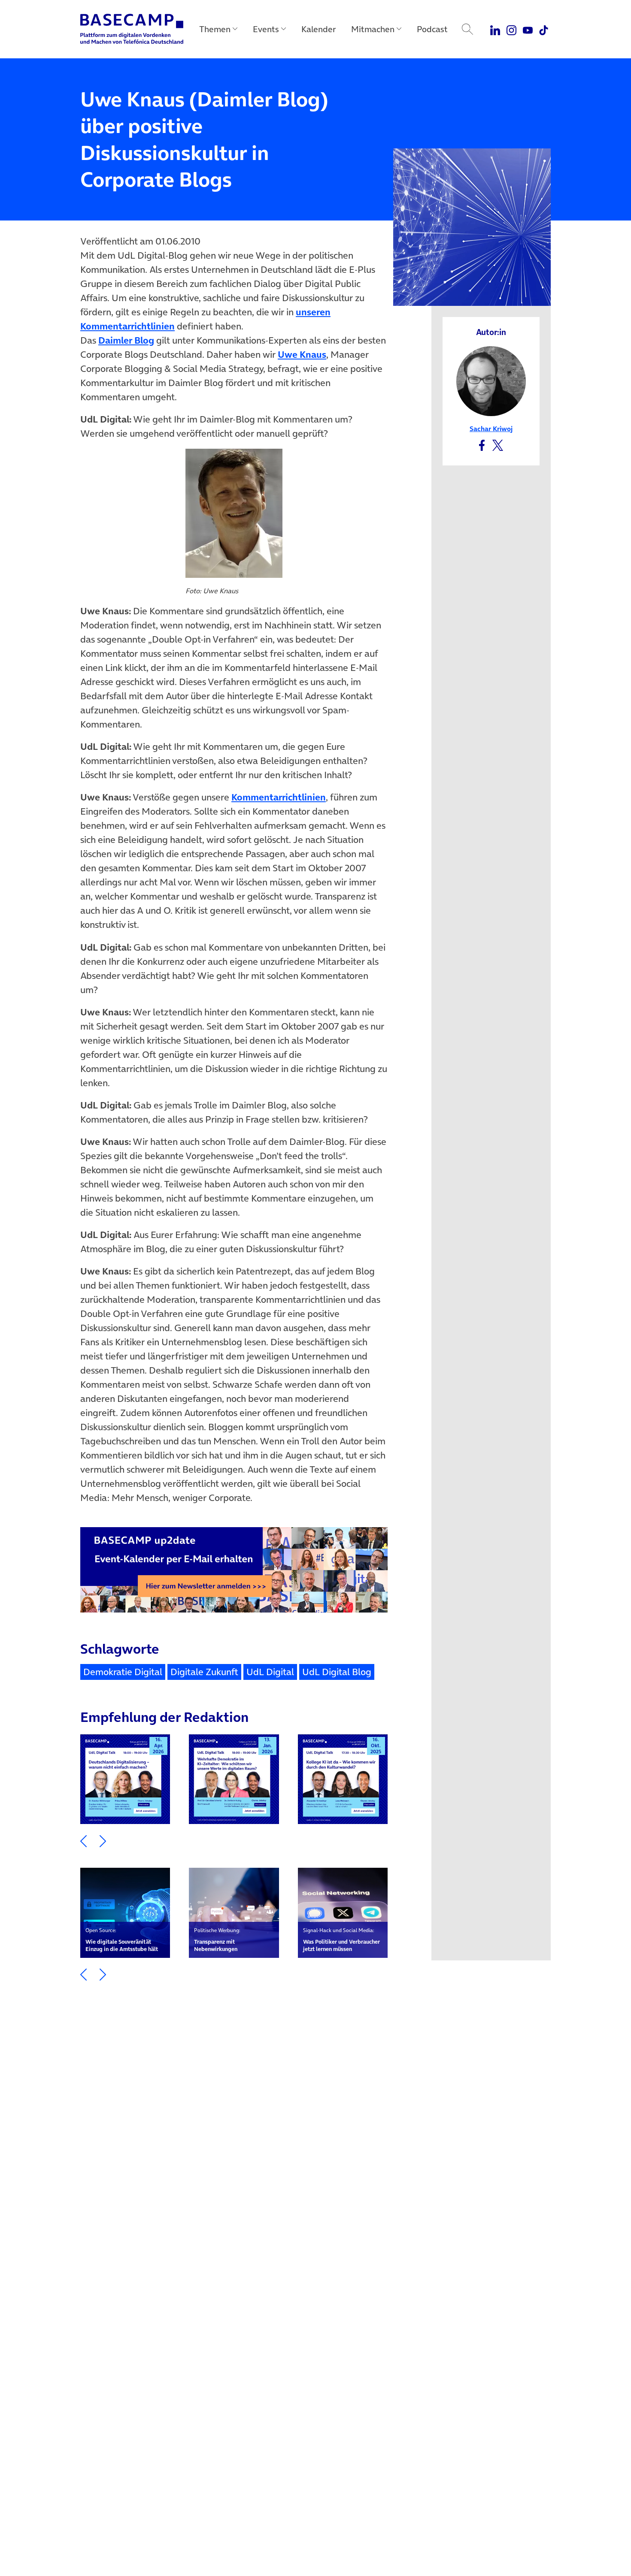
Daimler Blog (126, 340)
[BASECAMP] (132, 29)
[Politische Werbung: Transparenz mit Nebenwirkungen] (234, 1913)
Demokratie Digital (123, 1672)
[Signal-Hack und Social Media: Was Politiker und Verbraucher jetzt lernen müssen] (343, 1913)
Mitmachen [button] (373, 29)
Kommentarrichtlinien (279, 797)
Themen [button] (215, 29)
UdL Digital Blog (337, 1672)
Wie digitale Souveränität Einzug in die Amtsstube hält (122, 1940)
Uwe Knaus (302, 354)
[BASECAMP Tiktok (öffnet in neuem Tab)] (544, 29)
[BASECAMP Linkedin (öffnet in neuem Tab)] (496, 29)
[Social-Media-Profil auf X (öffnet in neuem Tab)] (498, 444)
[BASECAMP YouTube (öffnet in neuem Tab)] (528, 29)
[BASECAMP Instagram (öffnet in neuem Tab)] (511, 29)
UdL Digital (270, 1672)
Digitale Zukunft (204, 1672)
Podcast (432, 29)
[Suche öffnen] (467, 29)
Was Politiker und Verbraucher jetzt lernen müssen (341, 1940)
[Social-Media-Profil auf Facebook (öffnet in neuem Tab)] (482, 444)
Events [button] (266, 29)
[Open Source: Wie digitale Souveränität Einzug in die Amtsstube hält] (125, 1913)
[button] (83, 1840)
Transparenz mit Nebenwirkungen (217, 1940)
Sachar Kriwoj (491, 429)
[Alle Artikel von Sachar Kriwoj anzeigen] (491, 380)
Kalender (319, 29)
